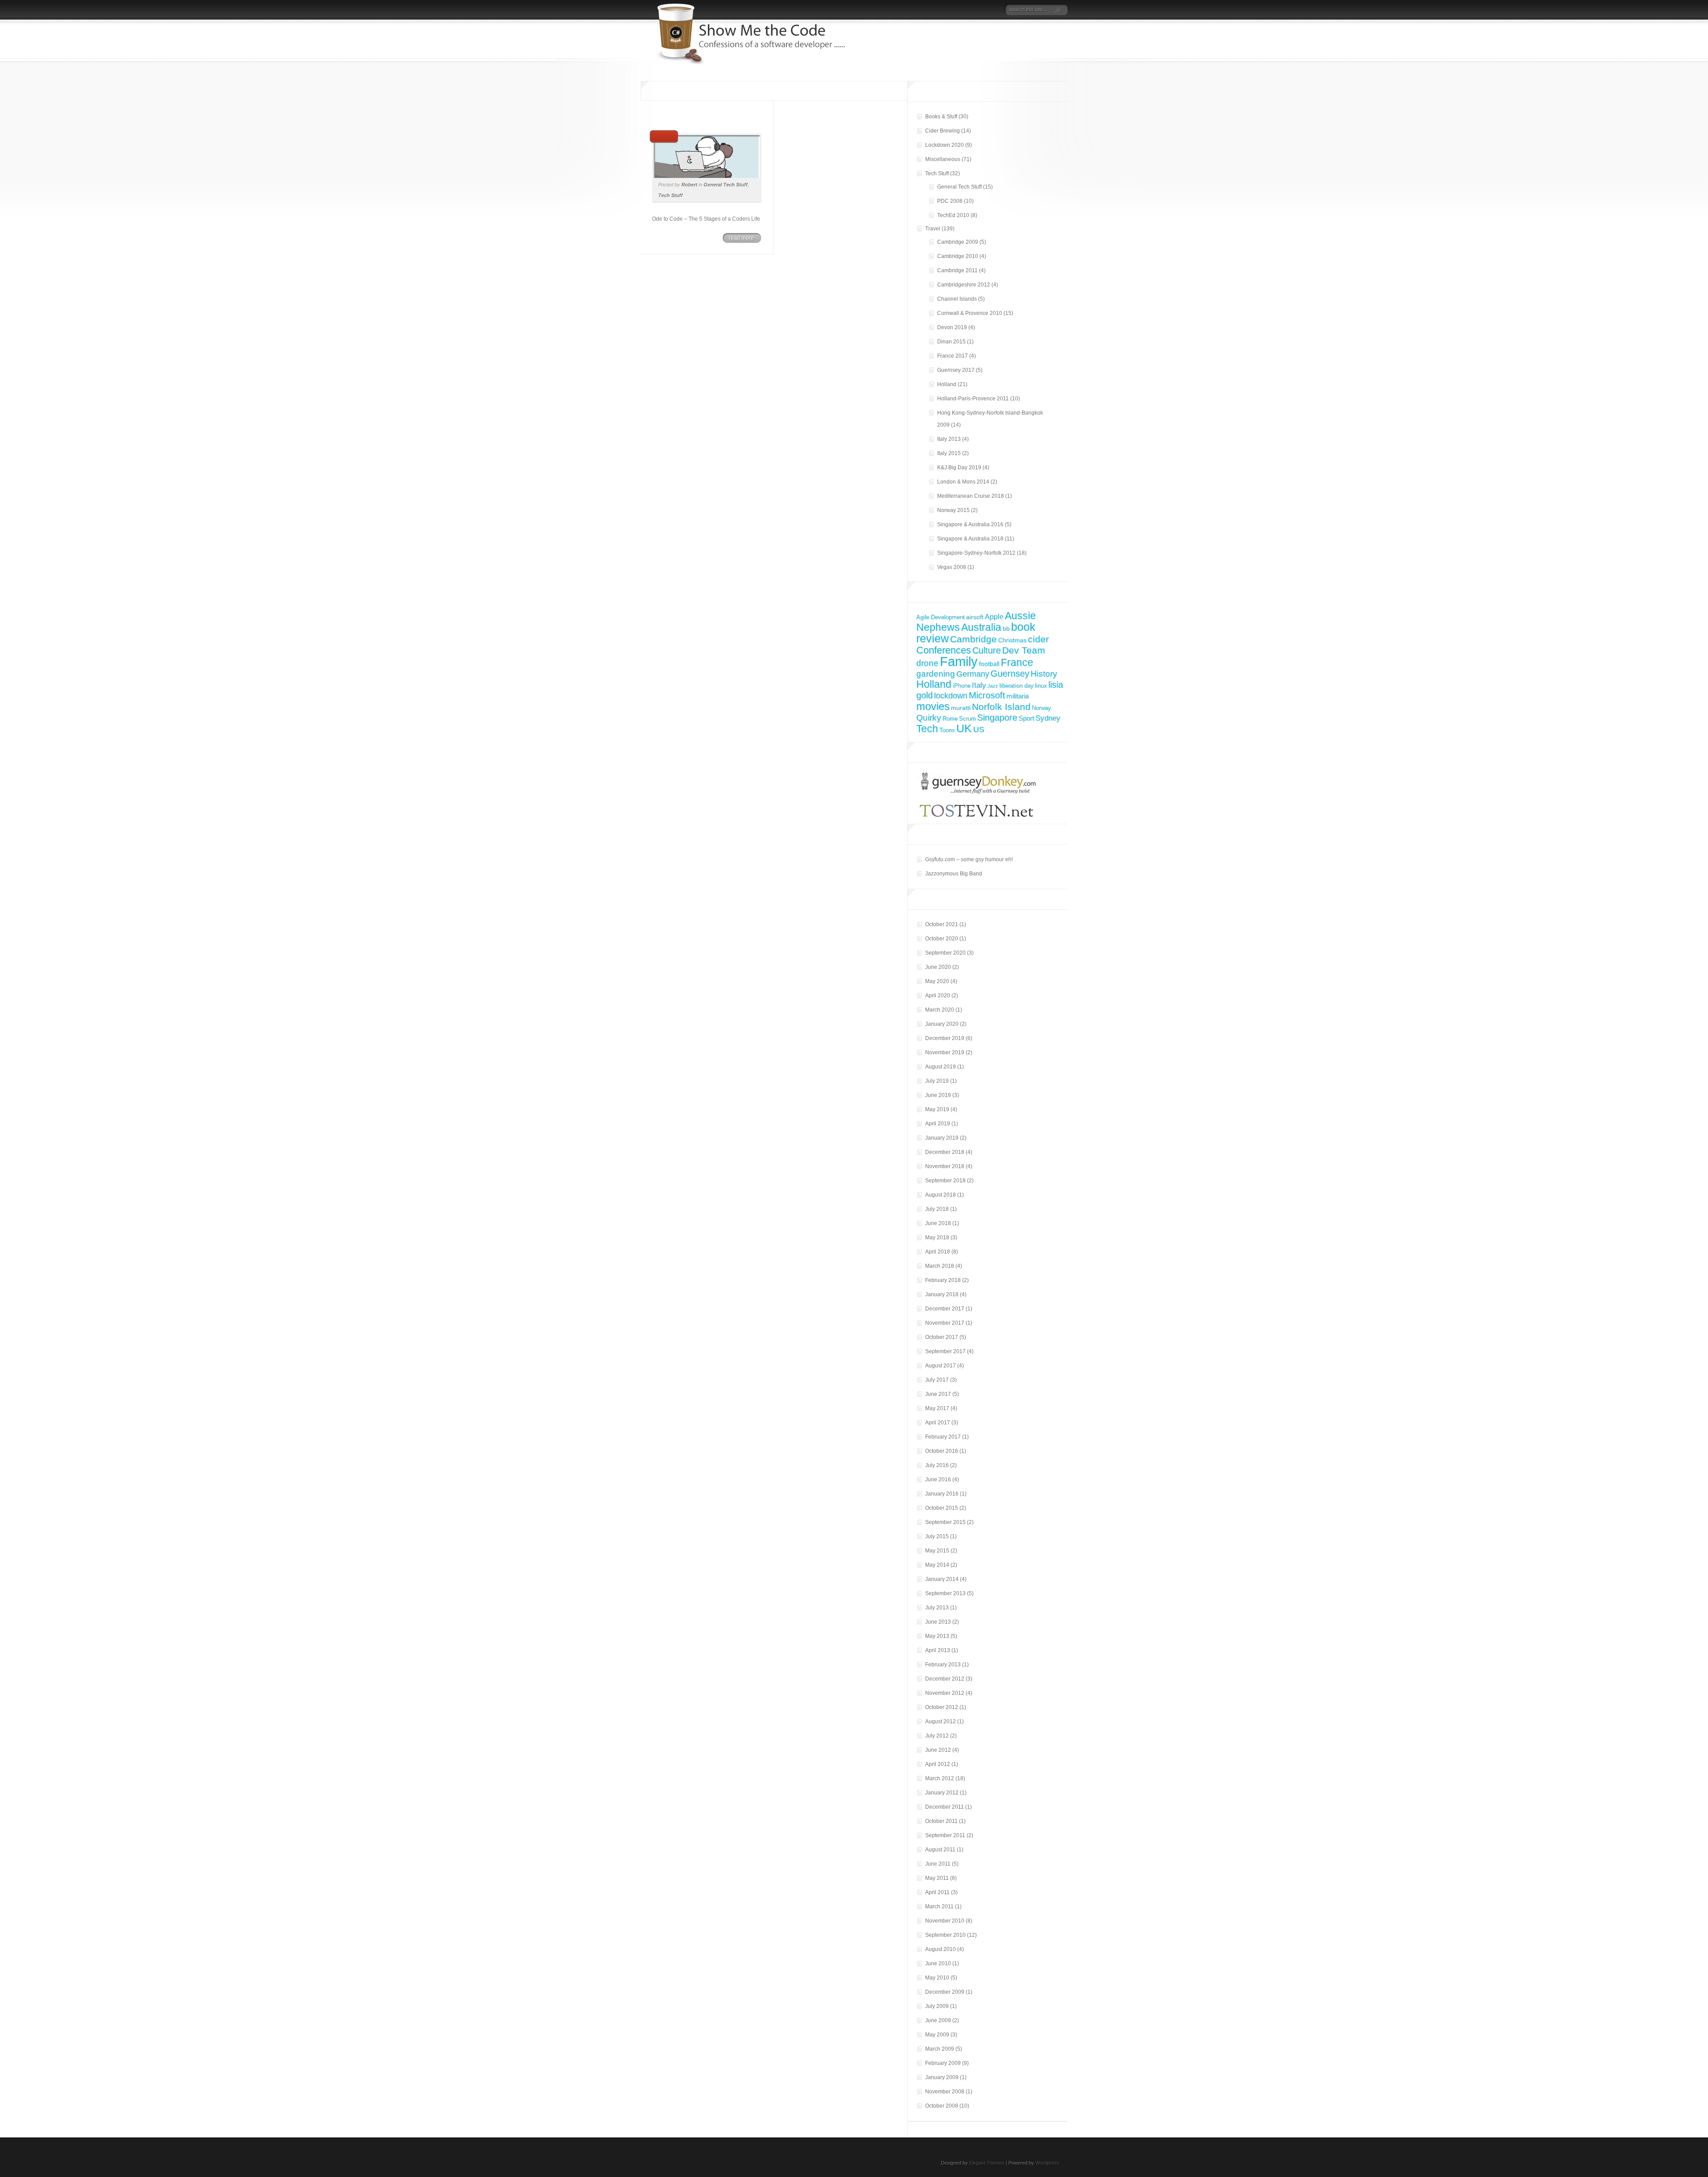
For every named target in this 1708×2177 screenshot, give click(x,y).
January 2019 (942, 1138)
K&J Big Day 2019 (959, 468)
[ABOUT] (961, 10)
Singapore (997, 718)
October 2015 (942, 1508)
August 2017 (941, 1366)
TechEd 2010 (953, 215)
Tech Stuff (671, 195)
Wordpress (1047, 2163)
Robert (689, 185)
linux (1041, 686)
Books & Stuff (941, 117)
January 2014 (942, 1579)
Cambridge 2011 (957, 270)
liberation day (1017, 686)
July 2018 (937, 1209)
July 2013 (937, 1608)
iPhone (962, 686)
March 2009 (940, 2049)
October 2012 (942, 1707)
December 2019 (945, 1038)
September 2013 (945, 1593)
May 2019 (937, 1109)
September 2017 (945, 1351)
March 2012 (940, 1778)
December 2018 (945, 1152)
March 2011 (939, 1907)
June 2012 (938, 1750)
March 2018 (940, 1266)
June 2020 (938, 967)
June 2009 (938, 2020)
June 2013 (938, 1622)
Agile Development (941, 617)
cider (1038, 639)
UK (964, 728)
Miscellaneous (943, 159)
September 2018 (945, 1181)
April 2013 (938, 1650)
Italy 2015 (949, 453)
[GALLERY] (986, 10)
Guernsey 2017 (956, 370)
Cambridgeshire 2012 (964, 285)
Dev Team (1024, 650)
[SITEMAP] (973, 10)
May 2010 (937, 1978)
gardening (936, 674)
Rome (950, 719)
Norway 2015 (953, 510)
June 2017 (938, 1394)
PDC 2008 (950, 201)
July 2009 (937, 2006)
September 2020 (945, 953)
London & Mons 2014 (963, 482)
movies (933, 706)
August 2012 (941, 1721)
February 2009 (943, 2063)
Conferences (944, 650)
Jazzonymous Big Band (954, 874)
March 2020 (940, 1010)
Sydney (1048, 718)
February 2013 (943, 1665)
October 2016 (942, 1451)
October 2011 (941, 1821)
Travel (933, 229)
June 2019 (938, 1095)
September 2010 (945, 1935)
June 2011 (938, 1864)
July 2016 (937, 1465)
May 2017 (937, 1408)
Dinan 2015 (951, 342)
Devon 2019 (952, 327)
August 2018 (941, 1195)
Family (959, 661)
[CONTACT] (994, 10)
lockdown (951, 695)
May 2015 (937, 1551)
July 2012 (937, 1736)
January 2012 (942, 1793)
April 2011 (937, 1892)
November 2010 (945, 1921)
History (1044, 674)
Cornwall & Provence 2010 (970, 313)
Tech (927, 729)
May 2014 (937, 1565)
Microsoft (987, 695)
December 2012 (945, 1679)
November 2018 (945, 1166)
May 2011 (937, 1878)
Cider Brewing (943, 131)
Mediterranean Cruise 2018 (971, 496)
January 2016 (942, 1494)
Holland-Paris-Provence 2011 (973, 399)
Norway (1041, 708)
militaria (1018, 696)
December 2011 (945, 1807)
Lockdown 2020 (945, 145)
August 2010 (941, 1949)
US (979, 729)
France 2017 (953, 356)
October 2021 (942, 924)
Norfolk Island (1001, 707)
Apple (994, 617)
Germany (973, 674)
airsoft (975, 617)
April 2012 (938, 1764)
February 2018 (943, 1280)
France (1017, 663)
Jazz (993, 686)
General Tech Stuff (726, 185)
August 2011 (940, 1850)
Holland (947, 384)
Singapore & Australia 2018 (970, 539)
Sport (1026, 718)
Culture (987, 650)
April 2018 (938, 1252)
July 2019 (937, 1081)
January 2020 (942, 1024)
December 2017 (945, 1309)
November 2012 (945, 1693)
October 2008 (942, 2106)
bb (1006, 629)
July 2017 (937, 1380)
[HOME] (953, 10)
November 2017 (945, 1323)
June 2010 (938, 1963)
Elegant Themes (987, 2163)
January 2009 (942, 2077)
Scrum (967, 719)
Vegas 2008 (952, 567)
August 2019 (941, 1067)
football (989, 664)
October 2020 (942, 939)
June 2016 (938, 1480)
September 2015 (945, 1522)
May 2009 (937, 2035)
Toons (947, 730)
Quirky (929, 718)
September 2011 (945, 1835)
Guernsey (1010, 673)
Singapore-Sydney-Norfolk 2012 (976, 553)
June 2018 (938, 1223)
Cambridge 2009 (958, 242)
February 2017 (943, 1437)
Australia (981, 627)
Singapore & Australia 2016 (970, 524)
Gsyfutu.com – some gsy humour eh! (969, 859)
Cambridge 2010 (958, 256)
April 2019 (938, 1124)
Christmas (1012, 640)
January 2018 (942, 1294)
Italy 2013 (949, 439)
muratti (961, 708)
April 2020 (938, 996)
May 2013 (937, 1636)
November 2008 (945, 2092)
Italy (979, 685)
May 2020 (937, 981)
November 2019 (945, 1052)
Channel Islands (957, 299)
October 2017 (942, 1337)
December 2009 (945, 1992)
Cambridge (973, 639)
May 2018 (937, 1238)
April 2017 (938, 1423)
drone (927, 663)
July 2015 (937, 1536)
